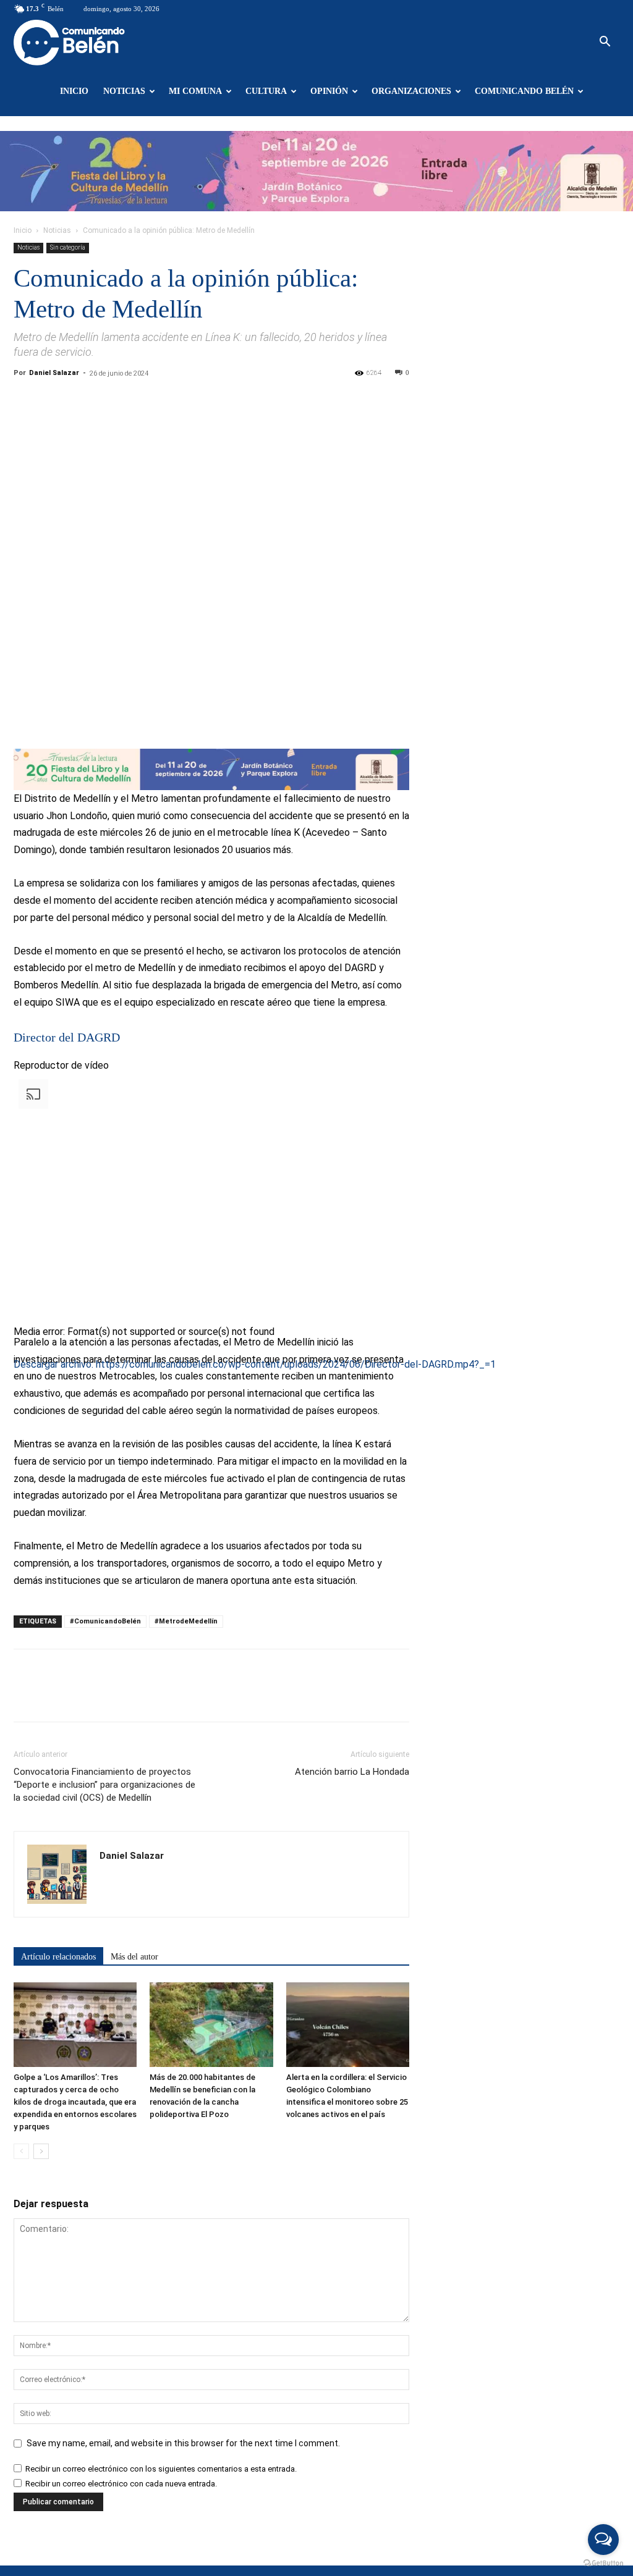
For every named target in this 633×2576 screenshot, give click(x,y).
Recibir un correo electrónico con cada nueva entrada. (121, 2484)
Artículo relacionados (58, 1957)
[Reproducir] (19, 1385)
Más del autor (134, 1957)
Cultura (266, 91)
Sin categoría (68, 247)
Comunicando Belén (524, 91)
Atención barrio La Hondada (352, 1772)
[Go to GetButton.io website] (603, 2563)
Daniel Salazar (54, 373)
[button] (605, 43)
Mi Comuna (195, 91)
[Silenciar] (19, 1454)
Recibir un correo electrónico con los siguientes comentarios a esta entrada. (161, 2469)
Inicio (74, 91)
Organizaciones (411, 91)
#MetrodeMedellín (186, 1621)
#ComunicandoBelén (105, 1621)
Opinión (329, 91)
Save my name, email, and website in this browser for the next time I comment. (183, 2443)
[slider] (189, 1451)
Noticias (124, 91)
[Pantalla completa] (19, 1471)
